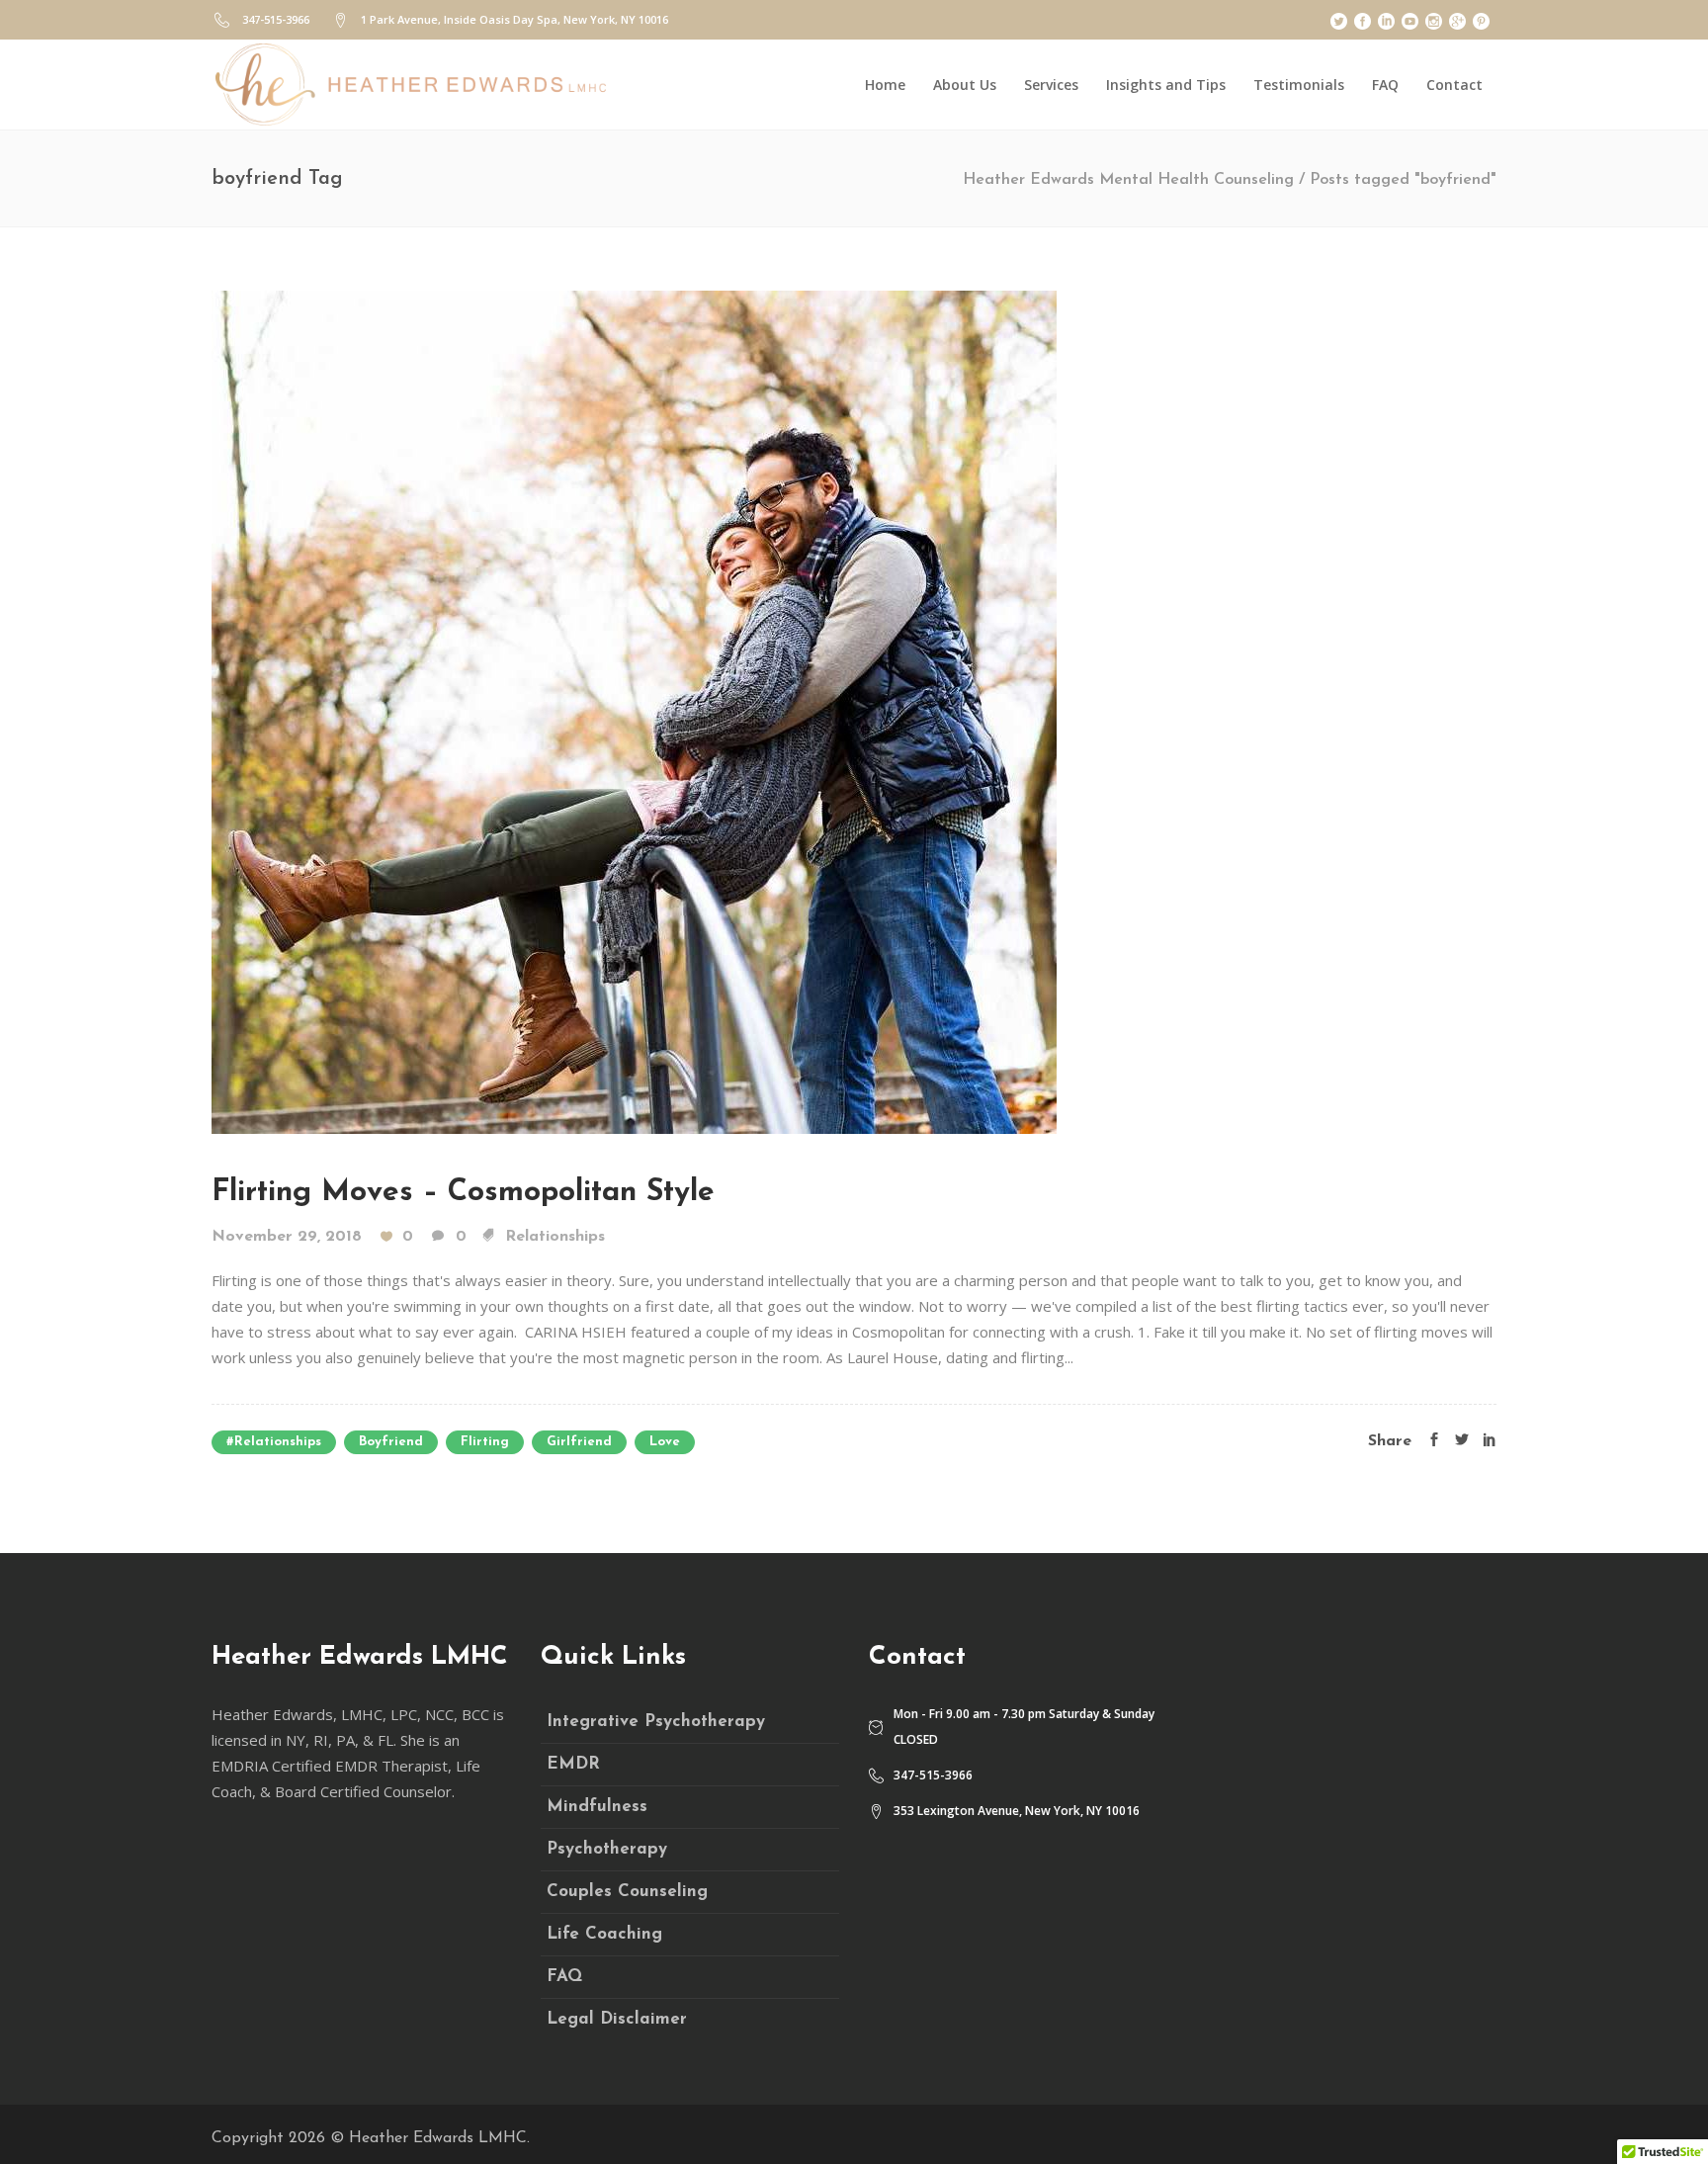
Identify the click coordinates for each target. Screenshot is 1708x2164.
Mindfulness (597, 1807)
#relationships (274, 1442)
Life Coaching (604, 1934)
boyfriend (391, 1442)
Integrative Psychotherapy (656, 1722)
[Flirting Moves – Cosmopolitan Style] (634, 711)
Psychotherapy (607, 1849)
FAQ (564, 1977)
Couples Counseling (627, 1892)
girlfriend (579, 1442)
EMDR (573, 1764)
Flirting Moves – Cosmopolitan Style (463, 1193)
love (665, 1442)
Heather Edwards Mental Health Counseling (1128, 180)
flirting (485, 1442)
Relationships (555, 1237)
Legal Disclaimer (617, 2019)
